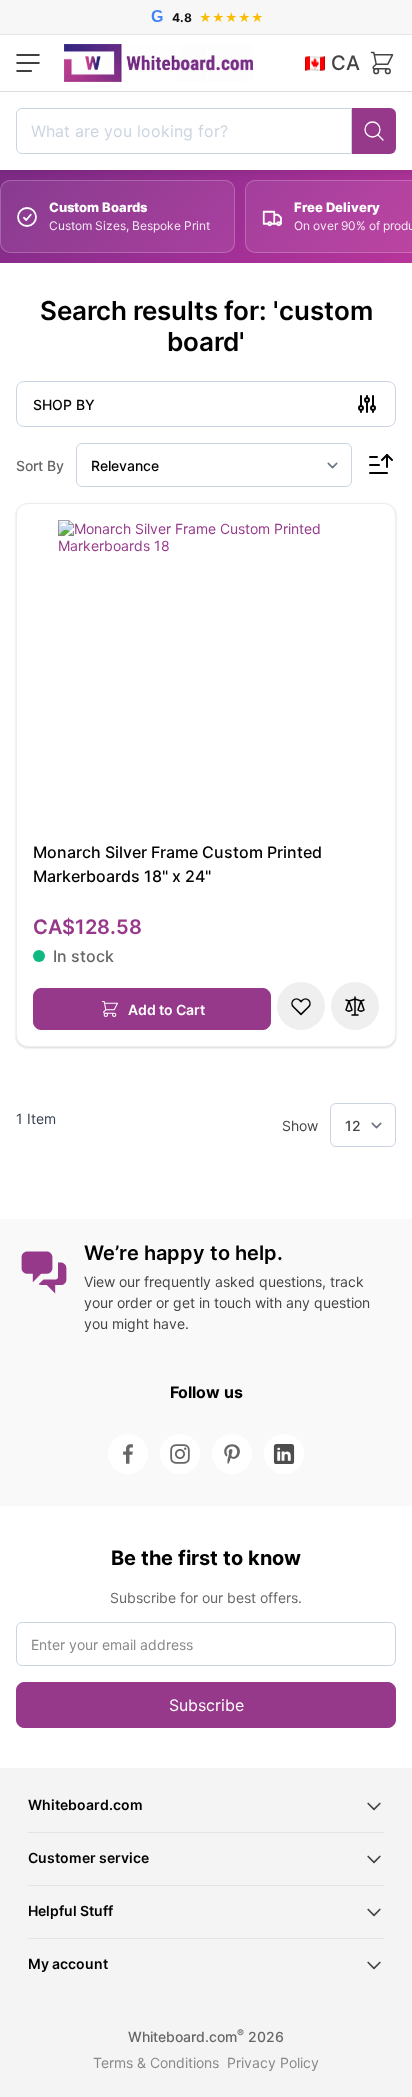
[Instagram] (180, 1454)
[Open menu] (28, 63)
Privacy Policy (273, 2062)
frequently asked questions (233, 1281)
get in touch (212, 1302)
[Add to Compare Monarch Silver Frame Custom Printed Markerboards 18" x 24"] (355, 1006)
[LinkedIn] (284, 1454)
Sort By (40, 465)
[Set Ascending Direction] (380, 465)
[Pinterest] (232, 1454)
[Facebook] (128, 1454)
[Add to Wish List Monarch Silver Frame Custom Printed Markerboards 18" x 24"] (301, 1006)
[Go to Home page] (158, 63)
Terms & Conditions (156, 2062)
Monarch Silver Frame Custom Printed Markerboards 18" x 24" (177, 864)
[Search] (374, 131)
